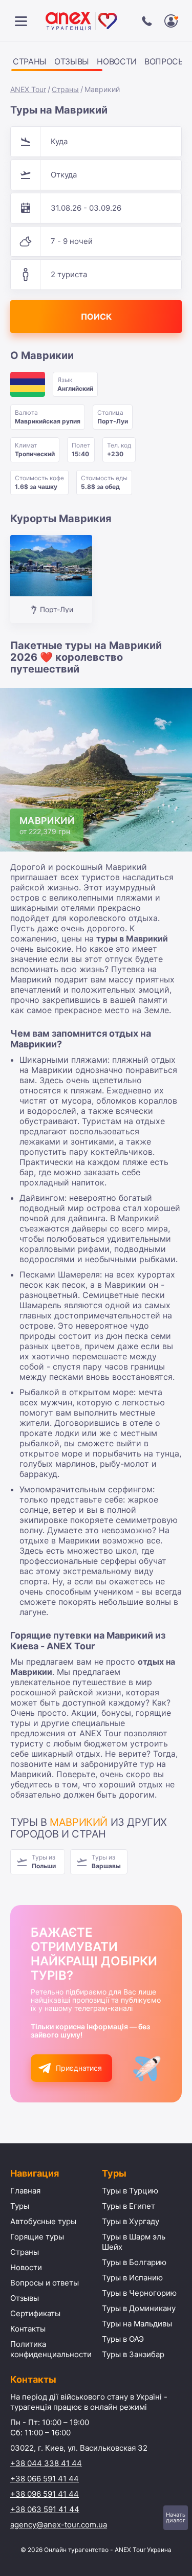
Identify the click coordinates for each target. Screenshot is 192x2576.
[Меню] (21, 21)
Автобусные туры (43, 2221)
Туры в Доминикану (139, 2308)
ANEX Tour (28, 89)
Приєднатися (79, 2068)
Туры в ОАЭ (123, 2339)
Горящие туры (37, 2237)
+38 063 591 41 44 (45, 2509)
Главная (25, 2191)
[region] (96, 63)
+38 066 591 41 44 (45, 2479)
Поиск (96, 317)
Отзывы (72, 61)
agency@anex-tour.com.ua (59, 2525)
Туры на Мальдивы (137, 2324)
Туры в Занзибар (133, 2354)
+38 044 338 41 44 (46, 2463)
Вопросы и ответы (45, 2283)
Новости (117, 61)
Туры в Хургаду (131, 2221)
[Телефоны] (147, 21)
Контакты (28, 2329)
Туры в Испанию (132, 2278)
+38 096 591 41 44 (45, 2494)
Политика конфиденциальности (51, 2349)
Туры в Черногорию (139, 2293)
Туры (20, 2206)
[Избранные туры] (171, 21)
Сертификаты (35, 2313)
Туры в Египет (129, 2206)
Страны (30, 61)
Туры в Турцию (130, 2191)
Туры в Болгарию (134, 2262)
